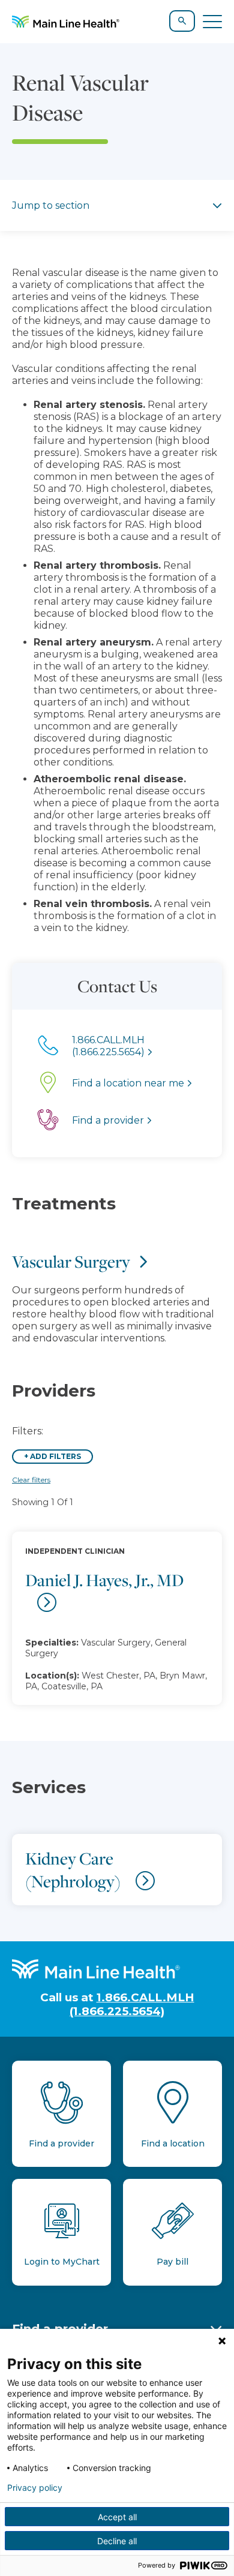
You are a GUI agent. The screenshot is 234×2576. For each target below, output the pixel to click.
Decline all (117, 2541)
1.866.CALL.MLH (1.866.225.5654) (132, 2004)
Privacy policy (35, 2488)
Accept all (117, 2517)
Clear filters (31, 1480)
